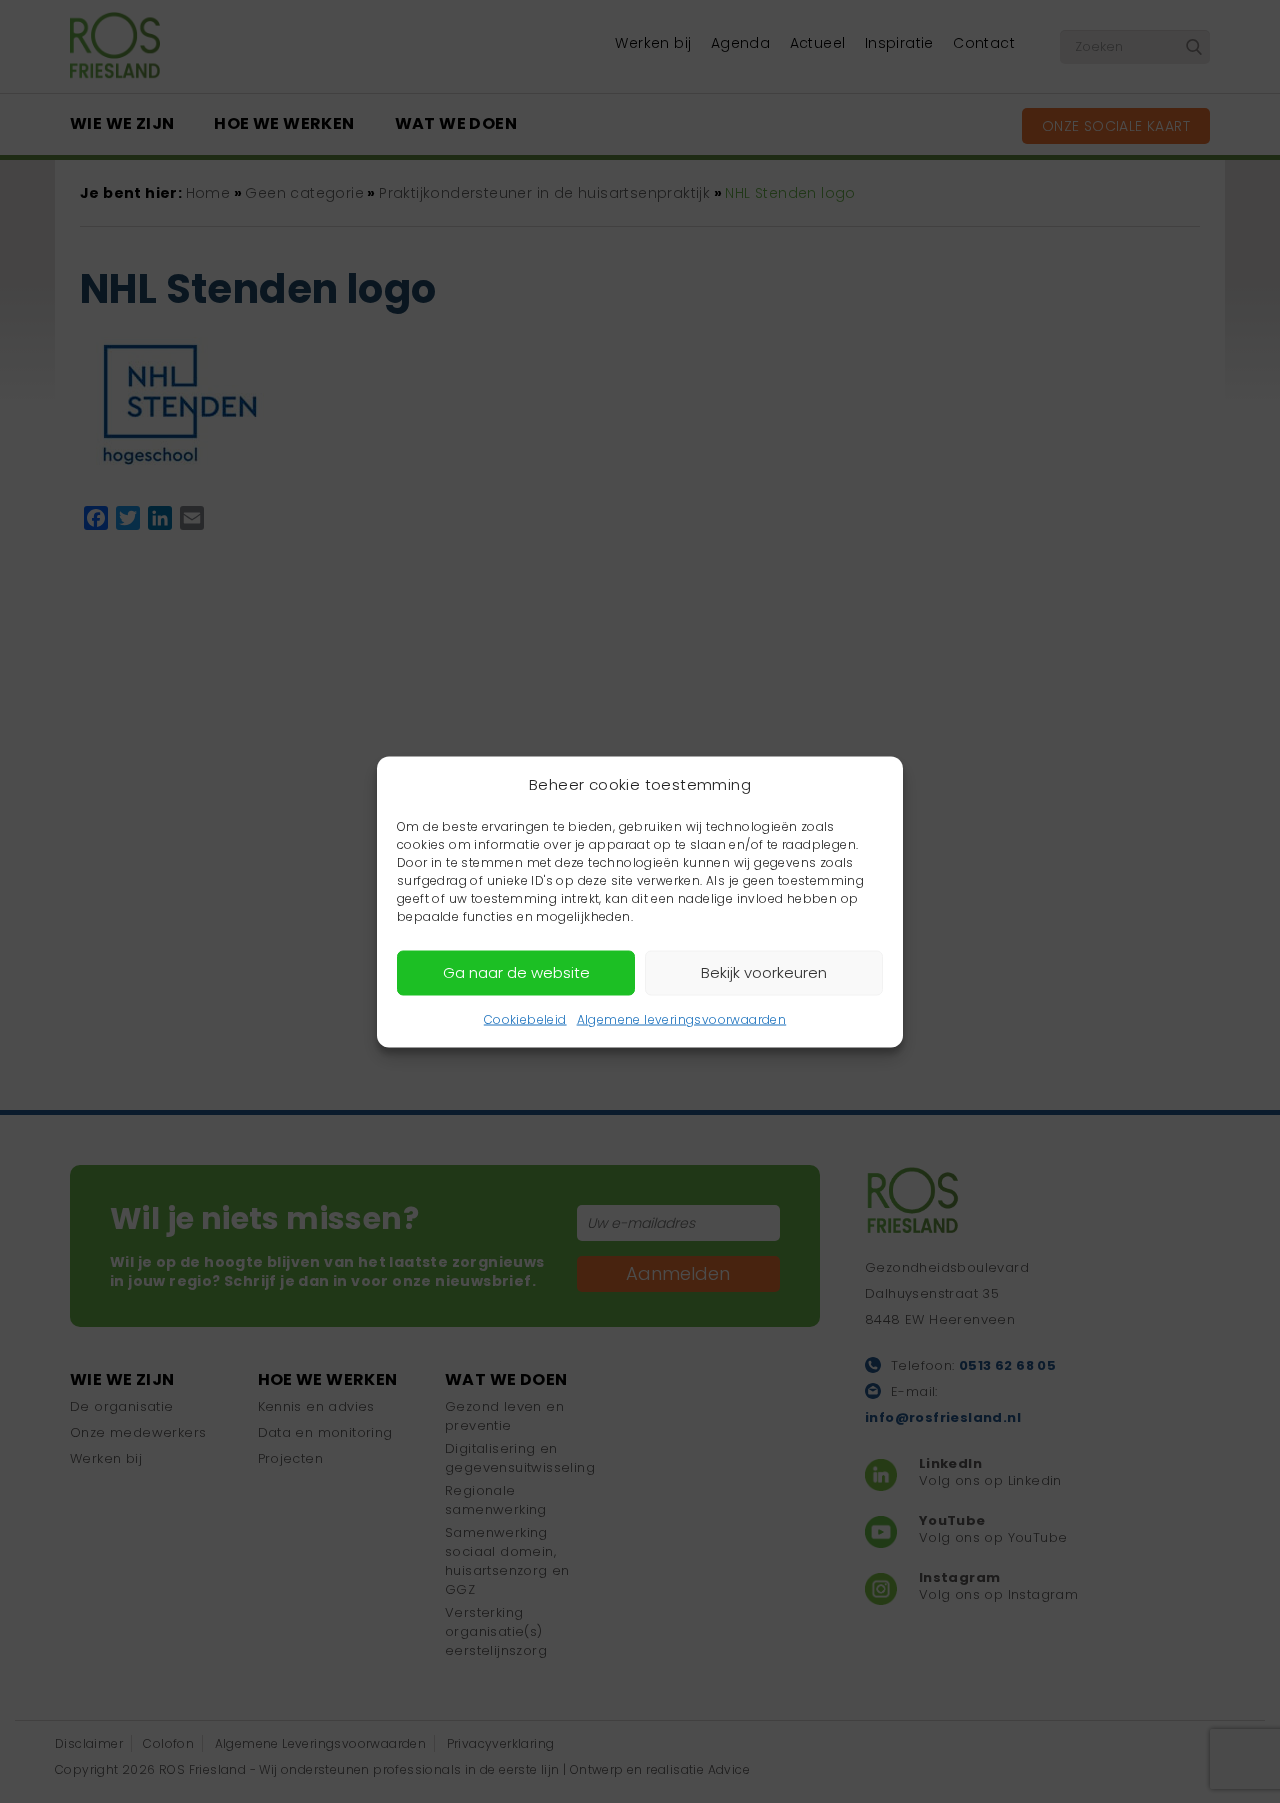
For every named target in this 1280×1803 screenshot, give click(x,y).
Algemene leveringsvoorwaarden (682, 1018)
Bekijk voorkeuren (764, 972)
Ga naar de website (516, 972)
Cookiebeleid (525, 1018)
